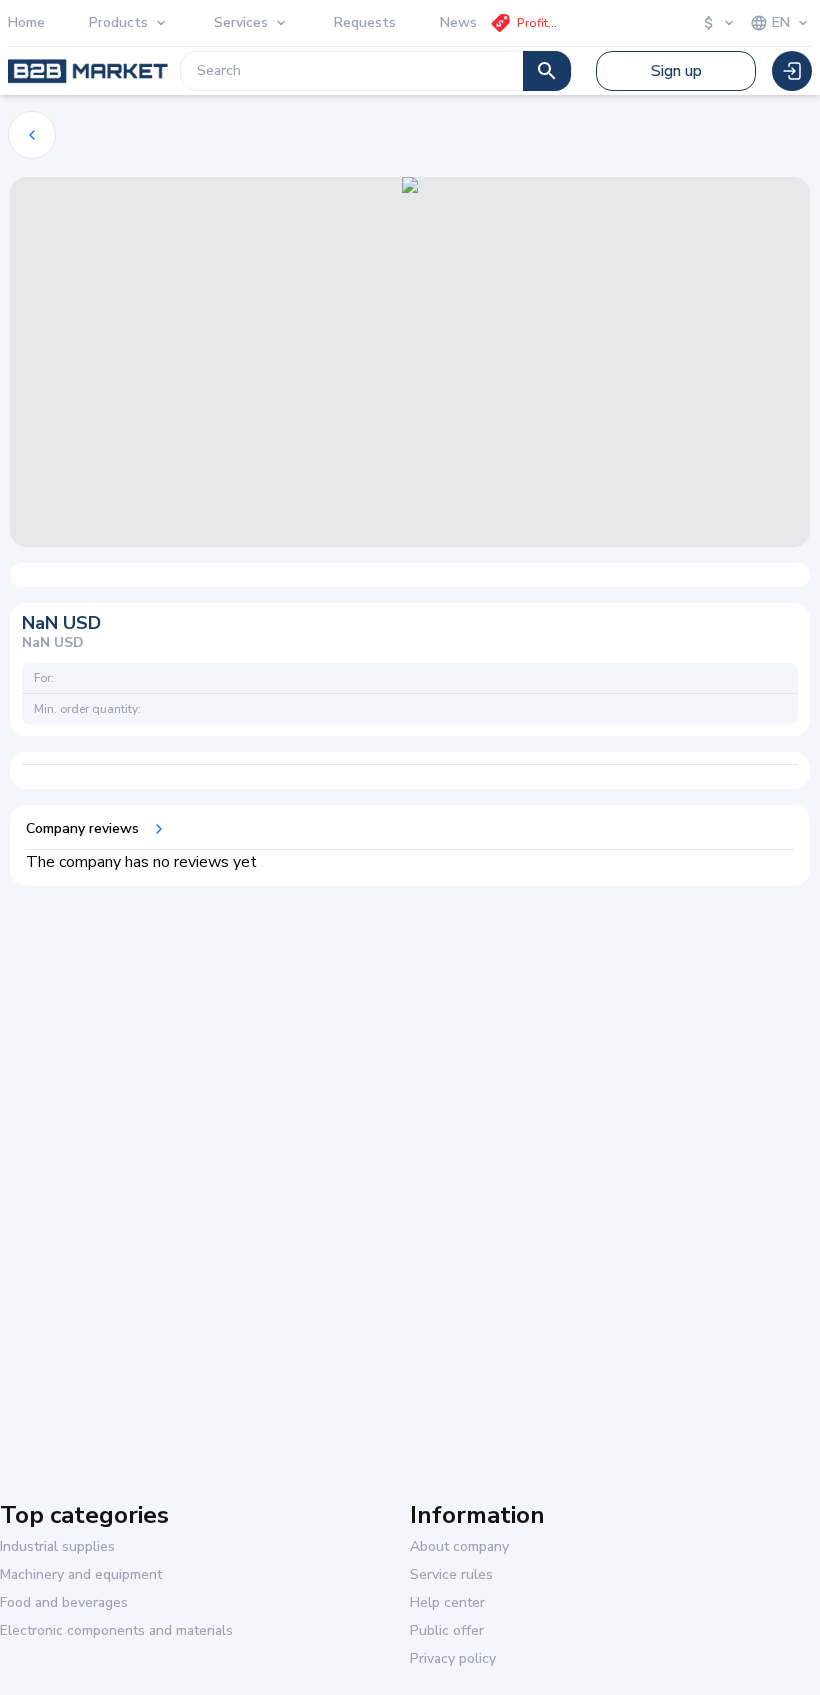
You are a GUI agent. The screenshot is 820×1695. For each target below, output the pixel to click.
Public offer (447, 1631)
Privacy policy (453, 1659)
